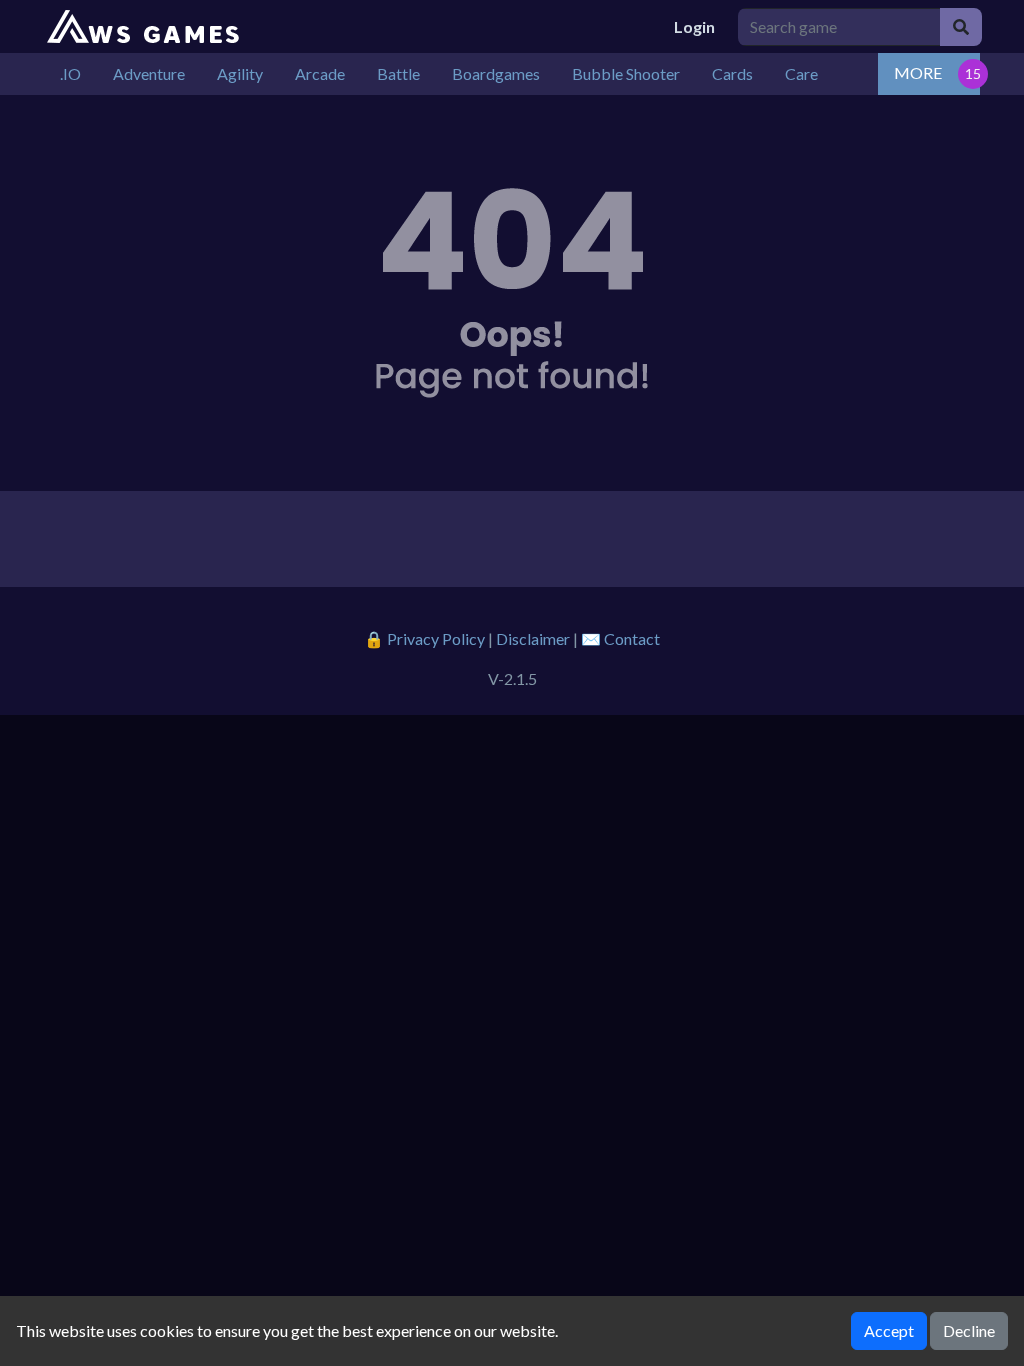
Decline (969, 1330)
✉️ (620, 638)
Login (694, 26)
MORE (918, 72)
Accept (889, 1330)
